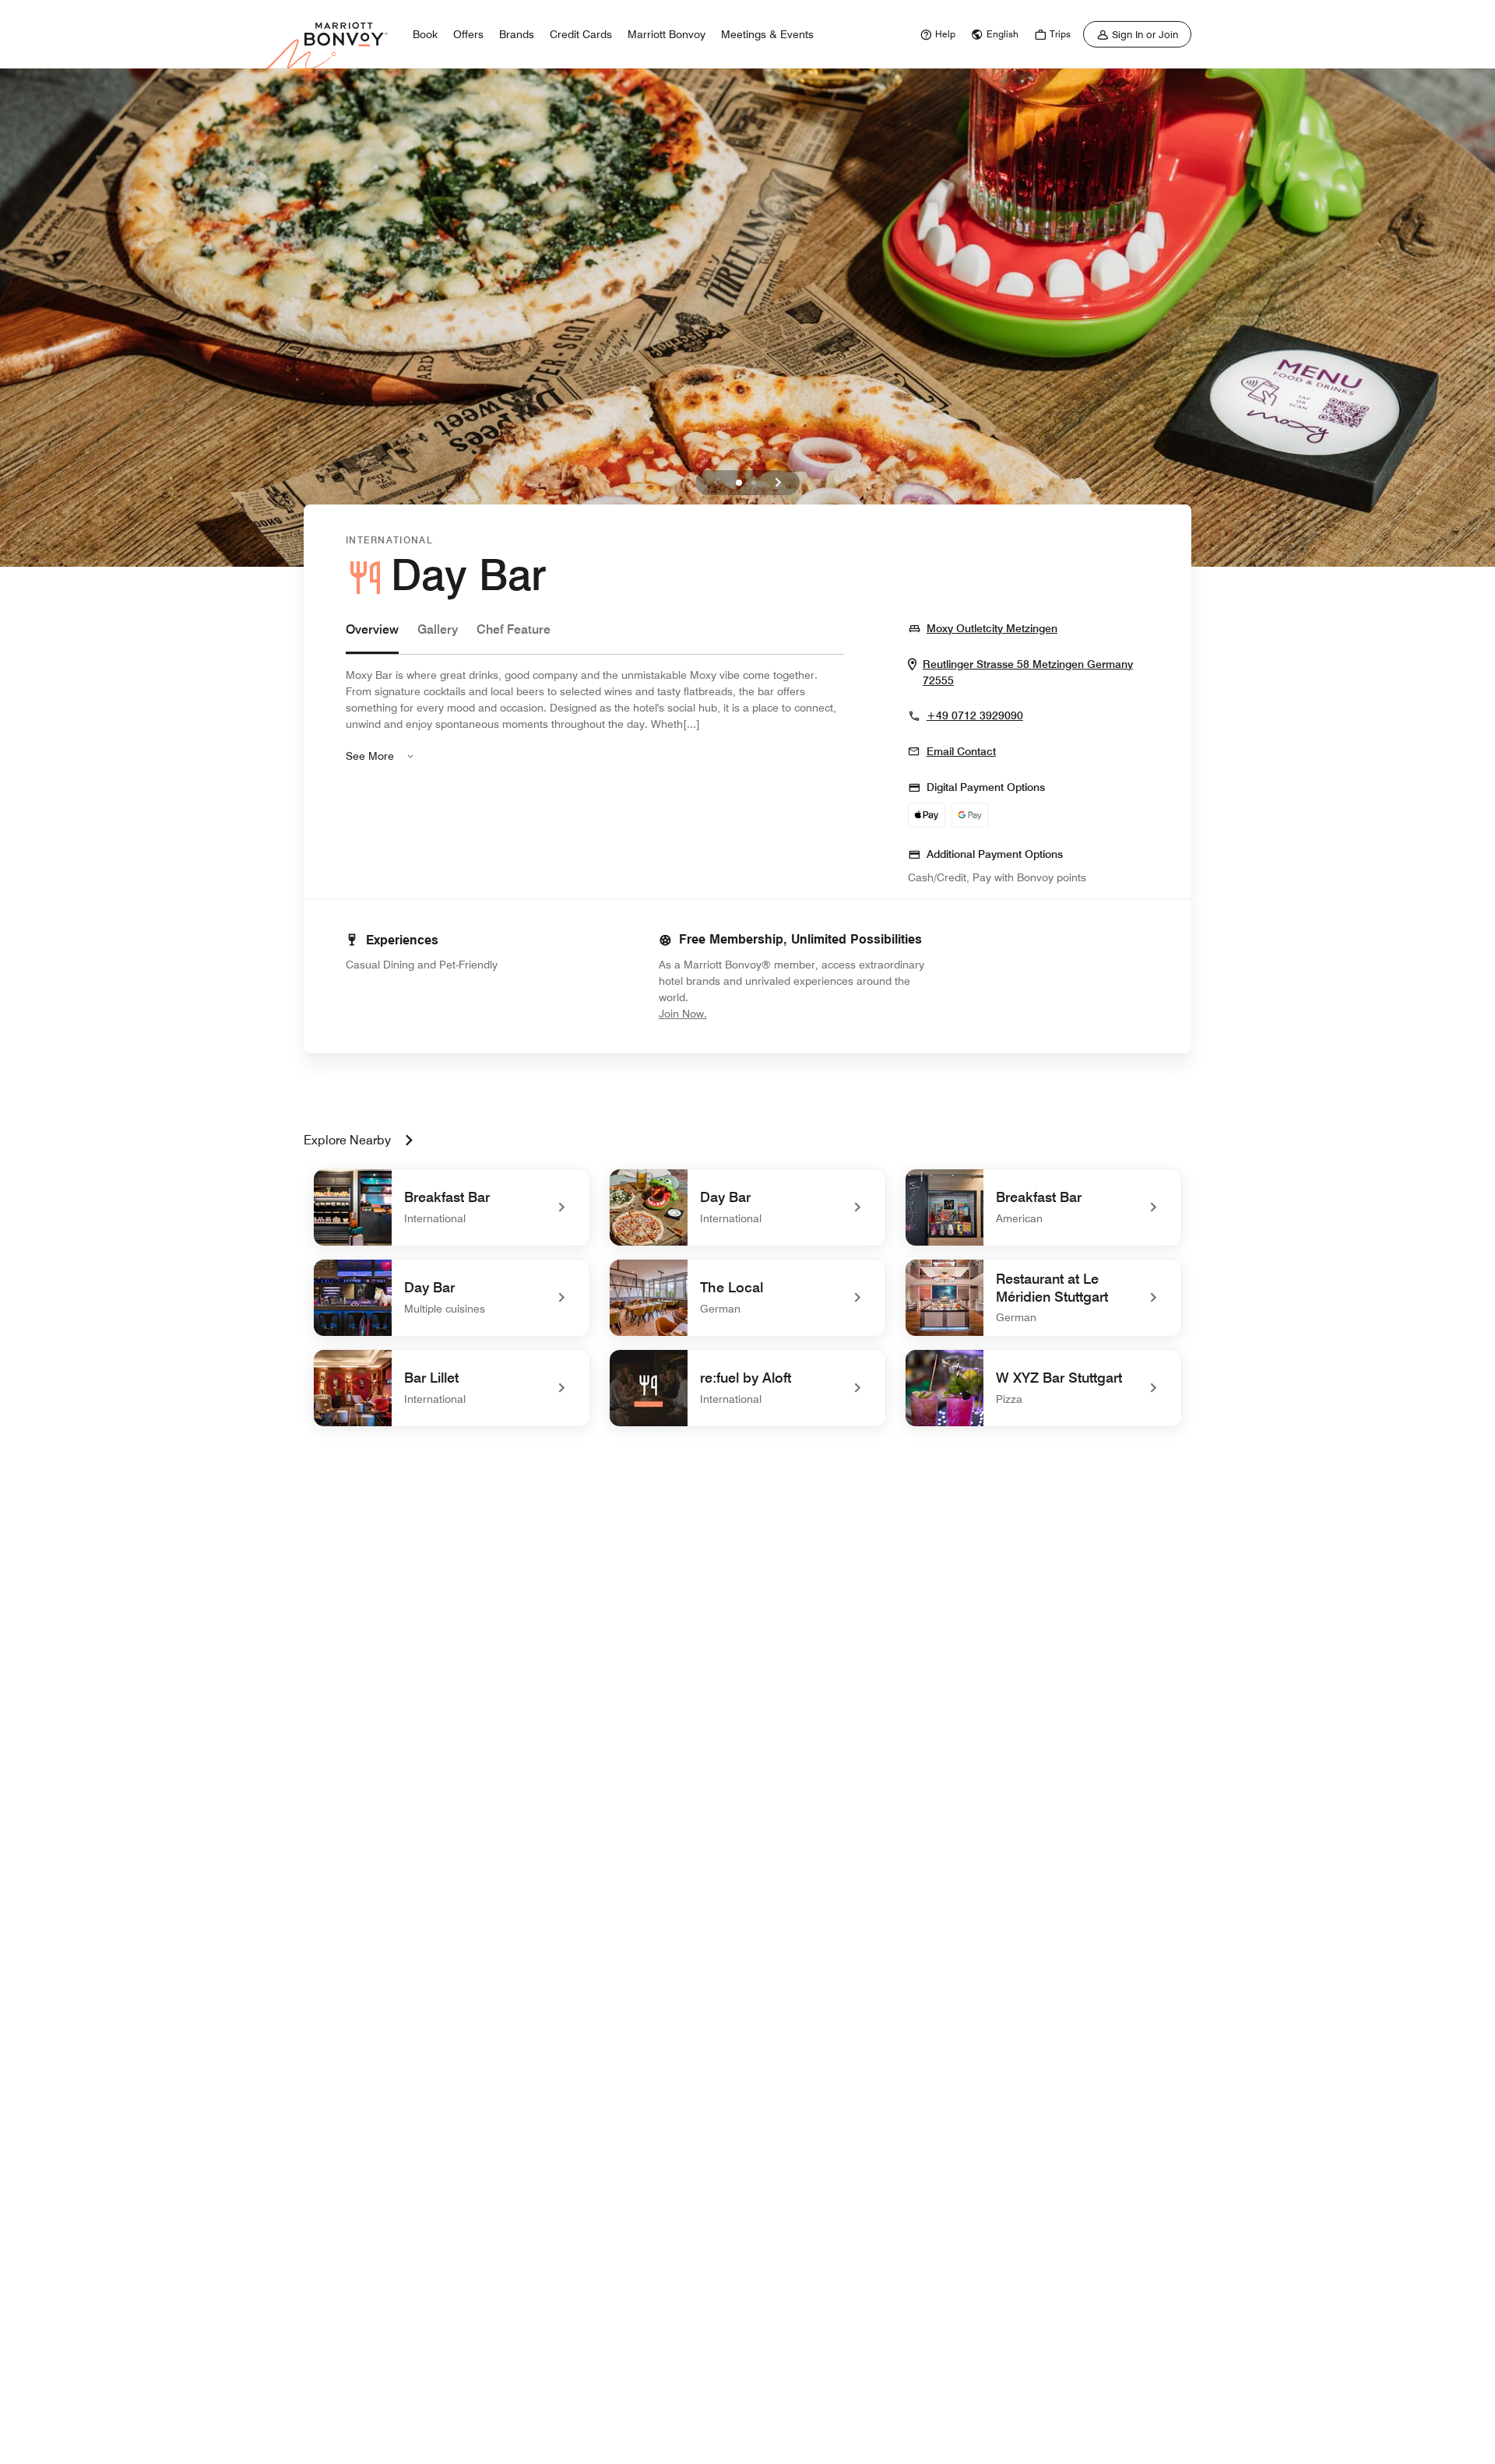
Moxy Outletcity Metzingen (992, 628)
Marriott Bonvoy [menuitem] (667, 34)
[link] (936, 34)
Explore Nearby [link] (347, 1140)
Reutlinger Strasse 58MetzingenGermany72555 (1028, 673)
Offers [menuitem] (468, 34)
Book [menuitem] (425, 34)
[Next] (778, 483)
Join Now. (735, 1013)
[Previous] (717, 483)
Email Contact (961, 751)
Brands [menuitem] (517, 34)
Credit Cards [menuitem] (581, 34)
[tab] (372, 637)
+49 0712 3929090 (975, 715)
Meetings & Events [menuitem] (767, 34)
